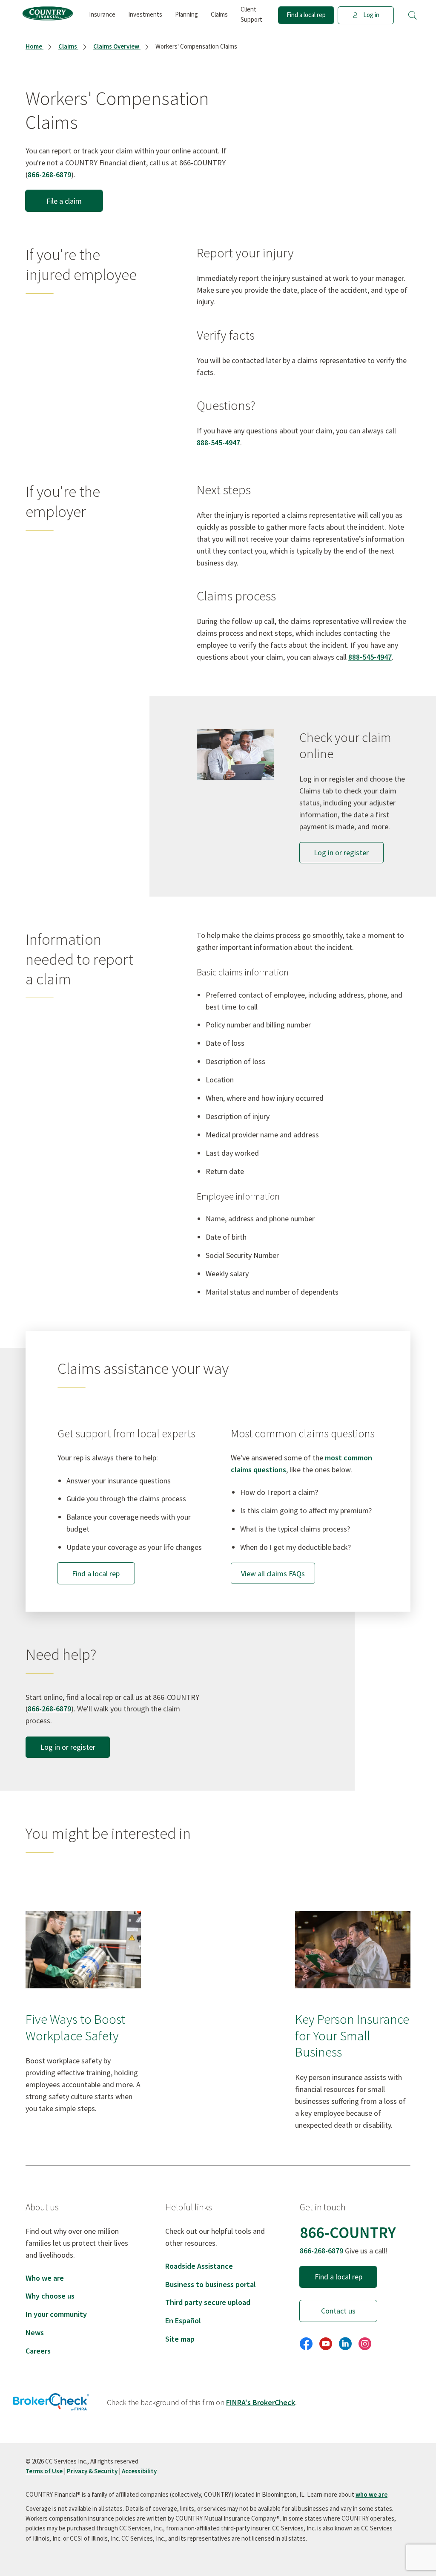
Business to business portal (211, 2284)
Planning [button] (186, 14)
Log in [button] (371, 15)
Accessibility (139, 2471)
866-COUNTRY (348, 2232)
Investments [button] (145, 14)
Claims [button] (219, 14)
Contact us (338, 2311)
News (35, 2332)
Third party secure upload (208, 2302)
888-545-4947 (218, 443)
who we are (371, 2494)
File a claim (64, 201)
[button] (413, 15)
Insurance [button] (102, 14)
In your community (56, 2314)
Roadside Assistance (199, 2266)
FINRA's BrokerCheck (261, 2402)
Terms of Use (44, 2471)
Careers (38, 2351)
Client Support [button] (251, 14)
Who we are (45, 2278)
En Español (183, 2321)
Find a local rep (306, 15)
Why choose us (50, 2296)
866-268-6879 (49, 175)
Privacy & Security (92, 2471)
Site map (180, 2339)
